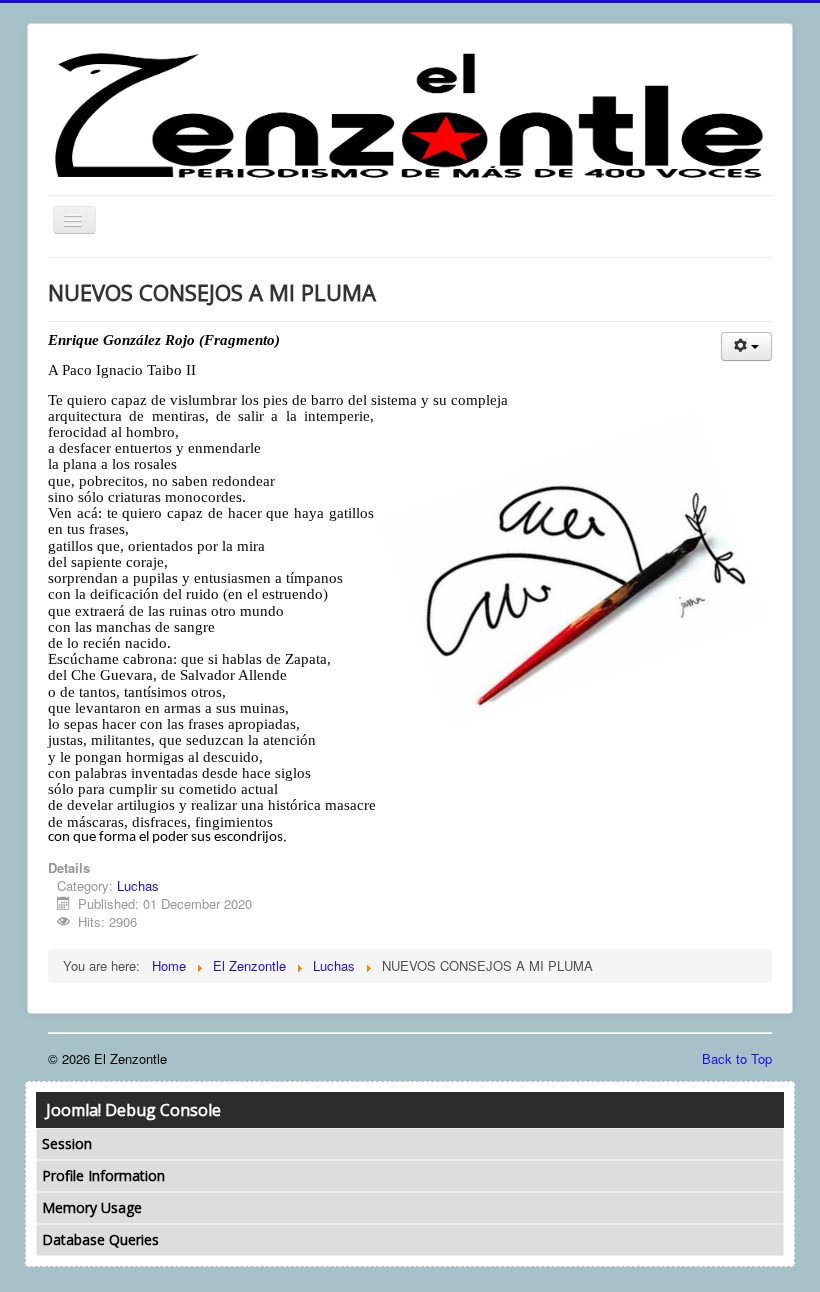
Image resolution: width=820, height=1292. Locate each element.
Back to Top (737, 1058)
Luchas (138, 885)
